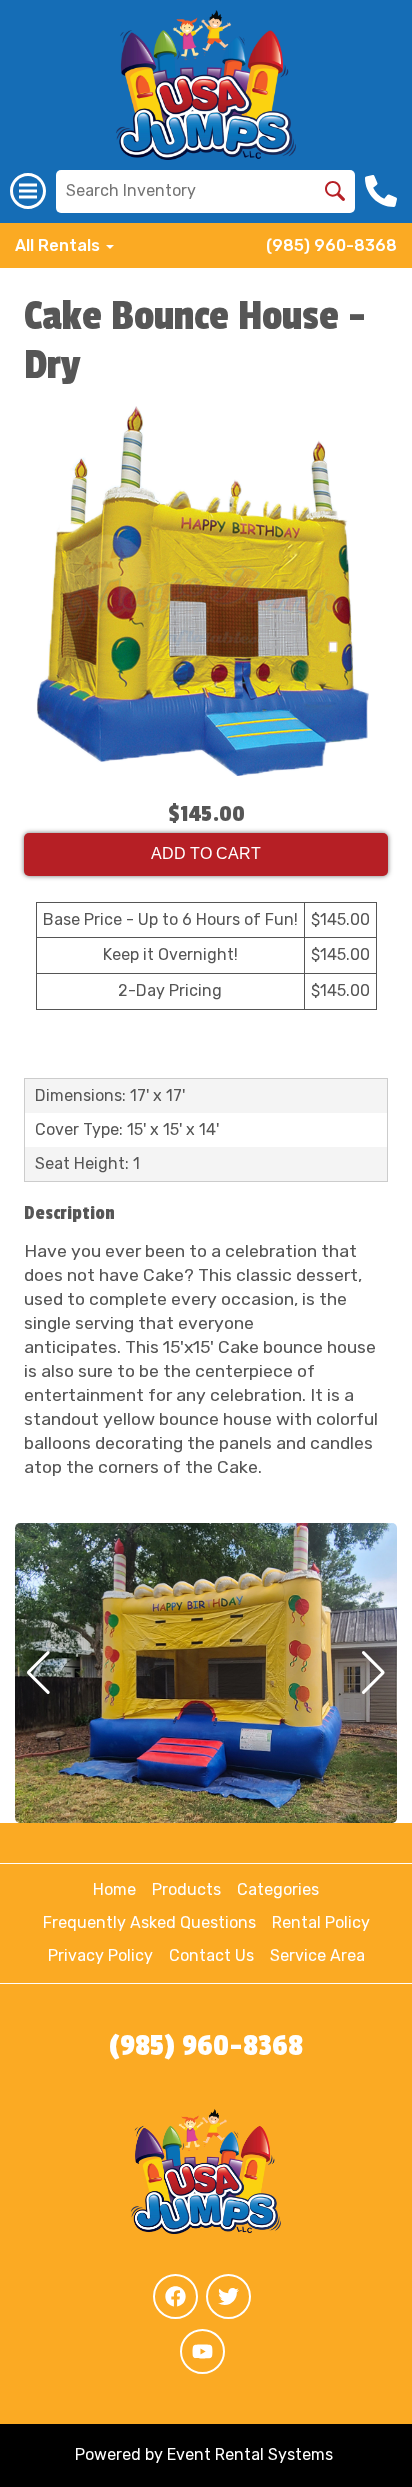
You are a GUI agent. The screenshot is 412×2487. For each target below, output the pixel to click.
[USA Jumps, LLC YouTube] (202, 2351)
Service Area (317, 1955)
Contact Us (211, 1955)
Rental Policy (321, 1922)
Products (186, 1889)
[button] (38, 1673)
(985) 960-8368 (331, 245)
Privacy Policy (100, 1955)
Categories (278, 1889)
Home (114, 1889)
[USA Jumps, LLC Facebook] (175, 2296)
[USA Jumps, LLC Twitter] (228, 2296)
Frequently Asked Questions (149, 1922)
